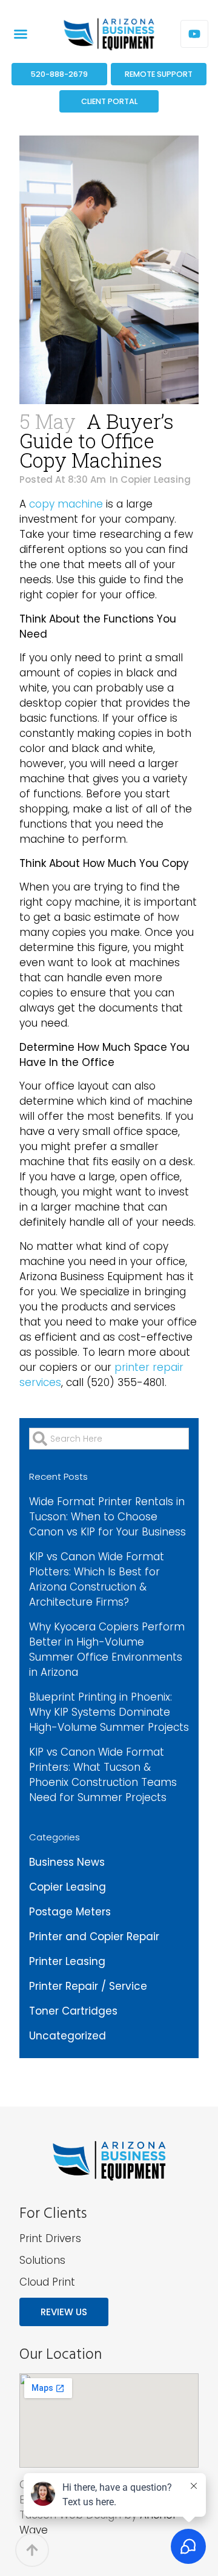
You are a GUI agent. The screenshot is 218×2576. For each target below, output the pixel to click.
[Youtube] (194, 34)
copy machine (66, 504)
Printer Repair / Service (88, 1986)
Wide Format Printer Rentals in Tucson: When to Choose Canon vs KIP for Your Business (107, 1517)
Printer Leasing (67, 1961)
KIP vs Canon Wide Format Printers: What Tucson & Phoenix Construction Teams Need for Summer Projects (103, 1775)
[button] (21, 34)
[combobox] (109, 1439)
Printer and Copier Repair (94, 1937)
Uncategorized (68, 2036)
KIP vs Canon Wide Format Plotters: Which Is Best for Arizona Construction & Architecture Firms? (97, 1579)
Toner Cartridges (73, 2011)
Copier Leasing (156, 479)
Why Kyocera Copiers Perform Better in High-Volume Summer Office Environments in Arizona (107, 1649)
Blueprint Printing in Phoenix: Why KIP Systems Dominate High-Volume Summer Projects (109, 1712)
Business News (67, 1862)
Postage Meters (70, 1912)
